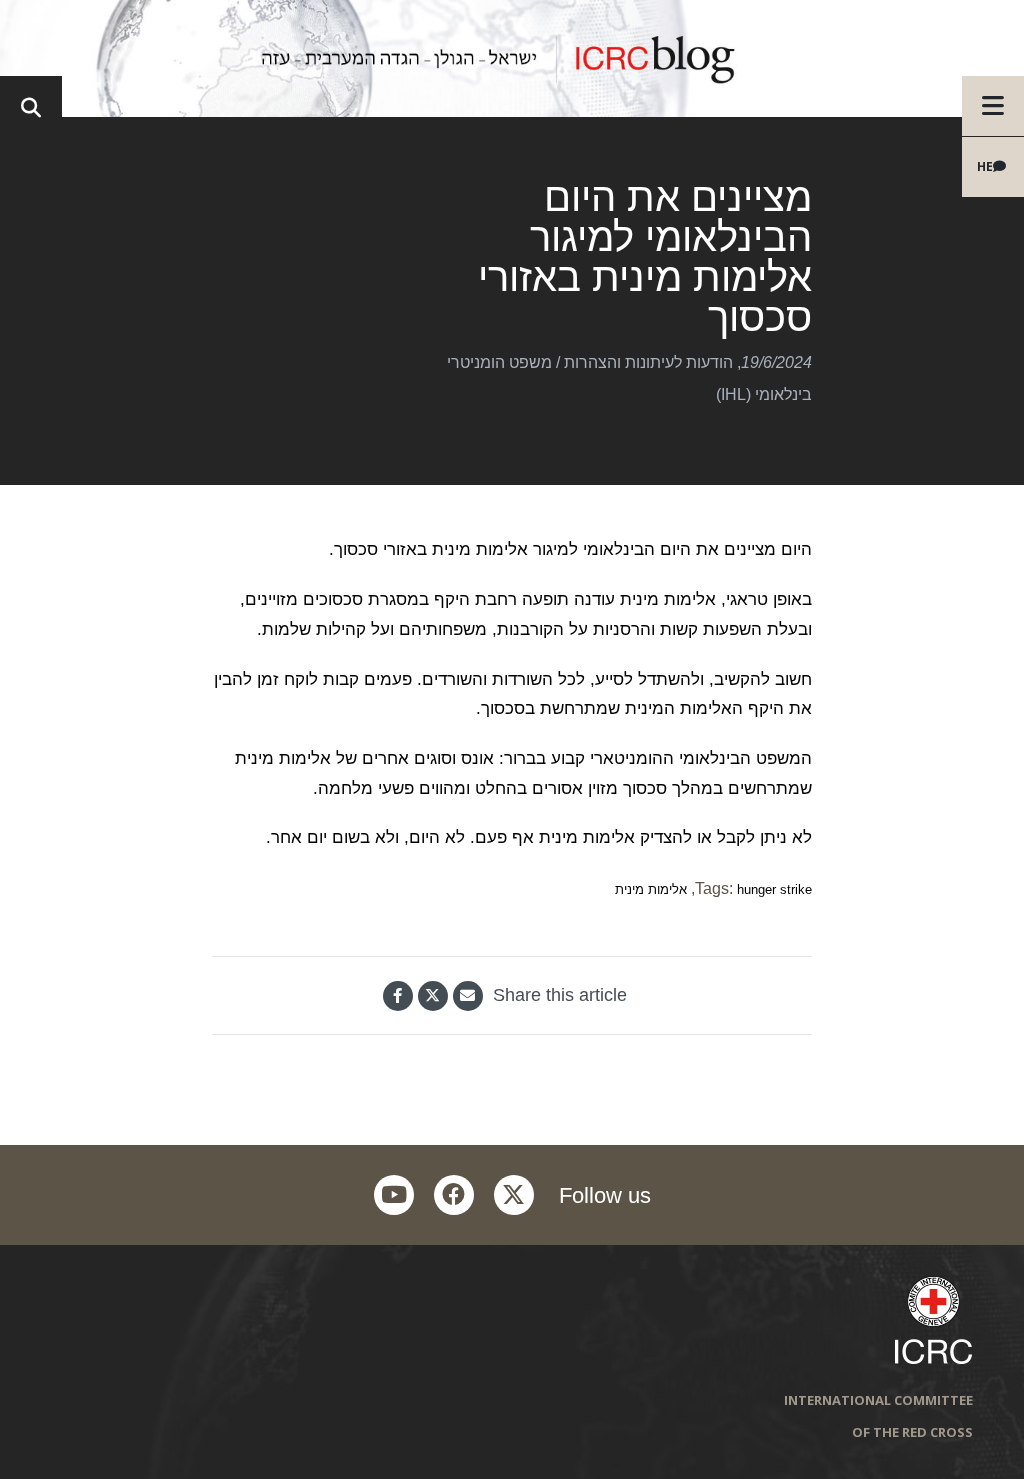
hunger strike (774, 889)
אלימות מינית (651, 889)
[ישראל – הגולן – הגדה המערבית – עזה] (512, 58)
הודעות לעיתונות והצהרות (648, 362)
